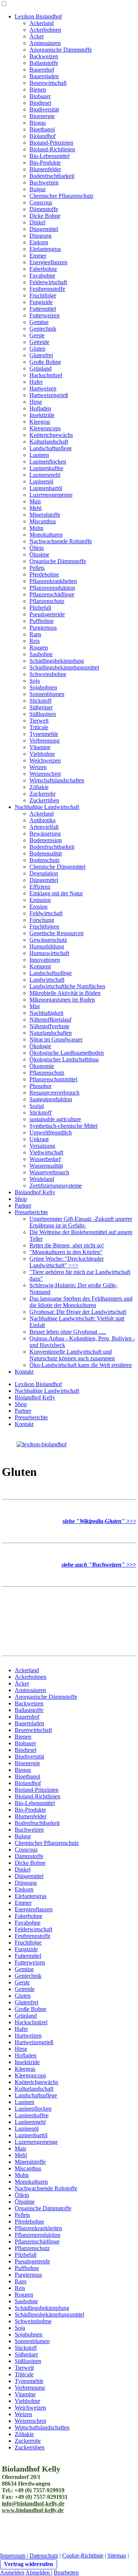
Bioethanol (42, 129)
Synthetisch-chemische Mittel (63, 1126)
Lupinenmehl (45, 475)
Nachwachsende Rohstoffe (61, 541)
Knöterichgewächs (51, 435)
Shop (21, 1199)
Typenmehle (44, 734)
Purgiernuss (43, 628)
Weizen (38, 767)
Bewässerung (45, 834)
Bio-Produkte (45, 163)
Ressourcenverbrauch (54, 1093)
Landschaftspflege (51, 448)
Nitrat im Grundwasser (56, 1039)
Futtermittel (43, 309)
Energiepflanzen (48, 262)
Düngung (40, 236)
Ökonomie (42, 1066)
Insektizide (42, 415)
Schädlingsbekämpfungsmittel (64, 667)
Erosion (38, 907)
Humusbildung (47, 946)
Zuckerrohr (43, 794)
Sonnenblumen (47, 694)
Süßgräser (41, 707)
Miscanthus (43, 521)
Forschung (42, 920)
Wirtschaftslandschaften (57, 780)
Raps (35, 634)
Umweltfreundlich (51, 1132)
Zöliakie (39, 787)
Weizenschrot (45, 774)
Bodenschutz (45, 860)
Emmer (38, 256)
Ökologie (40, 1046)
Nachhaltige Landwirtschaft (47, 807)
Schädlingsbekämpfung (57, 661)
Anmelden (12, 2572)
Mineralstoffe (45, 515)
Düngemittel (44, 229)
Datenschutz (44, 2556)
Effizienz (40, 887)
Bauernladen (44, 76)
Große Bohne (45, 362)
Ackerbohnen (45, 30)
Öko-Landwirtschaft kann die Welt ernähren (81, 1365)
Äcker (37, 36)
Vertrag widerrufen (29, 2564)
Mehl (36, 508)
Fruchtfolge (43, 295)
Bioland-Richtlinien (52, 149)
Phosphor (40, 1086)
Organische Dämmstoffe (58, 561)
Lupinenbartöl (46, 488)
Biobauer (40, 96)
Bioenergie (42, 116)
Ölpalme (39, 555)
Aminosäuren (45, 43)
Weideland (42, 1179)
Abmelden (38, 2572)
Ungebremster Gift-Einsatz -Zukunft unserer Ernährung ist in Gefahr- (81, 1222)
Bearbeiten (66, 2572)
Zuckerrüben (44, 800)
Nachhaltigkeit (46, 1013)
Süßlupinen (43, 714)
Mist (35, 1006)
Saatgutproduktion (51, 1099)
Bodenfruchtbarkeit (52, 176)
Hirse (36, 402)
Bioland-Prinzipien (51, 143)
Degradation (44, 873)
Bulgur (38, 189)
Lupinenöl (41, 481)
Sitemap (117, 2556)
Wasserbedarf (45, 1159)
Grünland (40, 369)
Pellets (37, 568)
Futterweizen (45, 315)
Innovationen (45, 960)
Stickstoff (40, 701)
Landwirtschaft (47, 980)
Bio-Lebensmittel (49, 156)
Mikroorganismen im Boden (62, 1000)
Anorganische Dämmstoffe (61, 50)
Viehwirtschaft (46, 1152)
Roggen (39, 648)
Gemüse (39, 322)
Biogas (38, 123)
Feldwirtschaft (46, 913)
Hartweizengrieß (49, 395)
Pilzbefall (40, 608)
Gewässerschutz (48, 940)
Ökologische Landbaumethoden (67, 1053)
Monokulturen (46, 535)
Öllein (37, 548)
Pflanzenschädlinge (52, 594)
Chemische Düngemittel (57, 867)
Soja (35, 681)
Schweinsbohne (48, 674)
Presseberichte (31, 1212)
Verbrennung (45, 741)
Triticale (39, 727)
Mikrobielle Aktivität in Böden (65, 993)
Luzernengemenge (51, 495)
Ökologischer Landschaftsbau (64, 1059)
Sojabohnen (43, 687)
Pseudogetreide (47, 614)
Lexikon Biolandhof (38, 16)
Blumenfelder (45, 169)
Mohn (36, 528)
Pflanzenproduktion (52, 588)
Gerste (37, 335)
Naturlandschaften (51, 1033)
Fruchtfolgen (44, 927)
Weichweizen (45, 760)
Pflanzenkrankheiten (53, 581)
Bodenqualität (46, 853)
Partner (23, 1206)
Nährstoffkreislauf (50, 1020)
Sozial (37, 1106)
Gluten (37, 349)
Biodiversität (44, 109)
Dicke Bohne (45, 216)
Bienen (38, 89)
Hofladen (40, 408)
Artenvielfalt (44, 827)
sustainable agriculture (55, 1119)
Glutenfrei (41, 355)
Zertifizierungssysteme (56, 1186)
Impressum (13, 2556)
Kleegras (40, 422)
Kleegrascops (45, 428)
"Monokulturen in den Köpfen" (66, 1252)
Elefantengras (45, 249)
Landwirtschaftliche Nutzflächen (67, 986)
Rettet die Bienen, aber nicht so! (67, 1245)
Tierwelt (39, 721)
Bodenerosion (46, 840)
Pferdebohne (44, 574)
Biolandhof (43, 136)
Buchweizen (44, 182)
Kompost (40, 966)
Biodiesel (40, 103)
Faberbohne (43, 269)
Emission (40, 900)
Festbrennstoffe (47, 289)
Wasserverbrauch (49, 1172)
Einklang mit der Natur (56, 893)
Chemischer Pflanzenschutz (61, 196)
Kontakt (24, 1372)
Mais (35, 501)
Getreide (39, 342)
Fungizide (41, 302)
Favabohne (42, 275)
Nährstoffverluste (49, 1026)
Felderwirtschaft (48, 282)
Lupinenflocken (48, 462)
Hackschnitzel (46, 375)
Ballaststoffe (44, 63)
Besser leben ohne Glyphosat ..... (68, 1332)
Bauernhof (42, 70)
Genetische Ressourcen (56, 933)
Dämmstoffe (44, 209)
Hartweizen (43, 388)
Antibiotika (43, 820)
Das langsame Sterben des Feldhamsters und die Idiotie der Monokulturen (81, 1302)
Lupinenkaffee (46, 468)
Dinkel (37, 222)
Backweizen (44, 56)
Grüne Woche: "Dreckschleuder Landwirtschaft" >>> (67, 1262)
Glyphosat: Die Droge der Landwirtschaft (78, 1312)
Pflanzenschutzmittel (53, 1079)
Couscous (41, 202)
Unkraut (39, 1139)
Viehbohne (42, 754)
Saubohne (41, 654)
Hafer (36, 382)
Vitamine (40, 747)
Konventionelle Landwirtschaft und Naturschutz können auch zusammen (72, 1355)
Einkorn (39, 242)
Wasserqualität (46, 1166)
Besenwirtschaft (48, 83)
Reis (35, 641)
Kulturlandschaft (49, 442)
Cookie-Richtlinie (83, 2556)
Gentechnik (43, 329)
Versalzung (42, 1146)
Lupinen (39, 455)
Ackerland (42, 23)
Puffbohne (42, 621)
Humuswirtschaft (49, 953)
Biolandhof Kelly (35, 1192)
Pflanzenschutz (47, 601)
